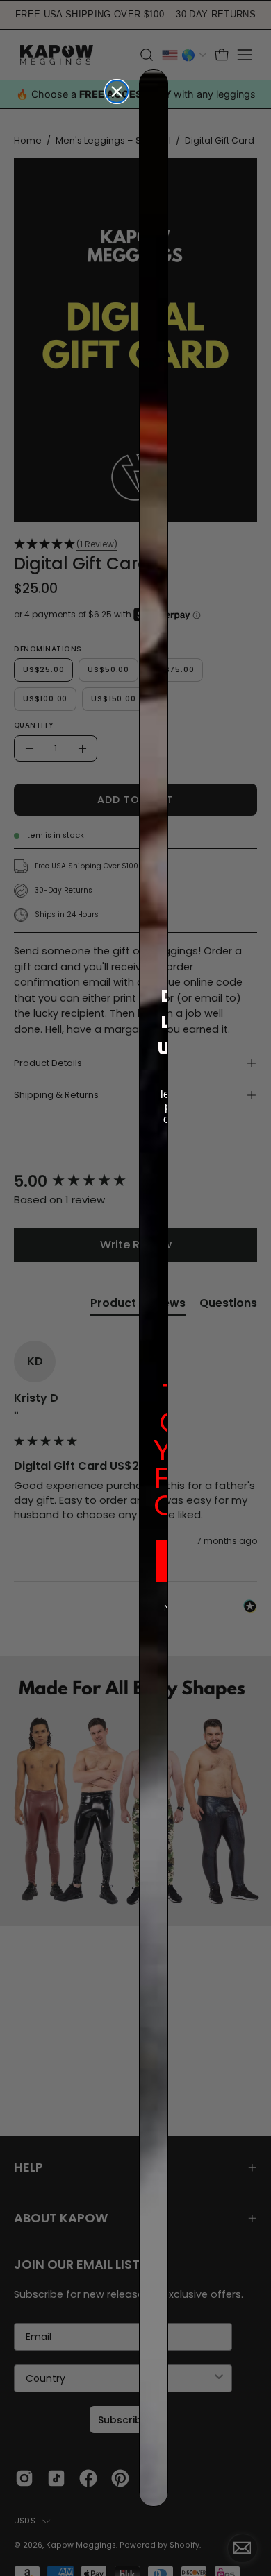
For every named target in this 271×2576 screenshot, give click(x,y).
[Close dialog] (117, 92)
